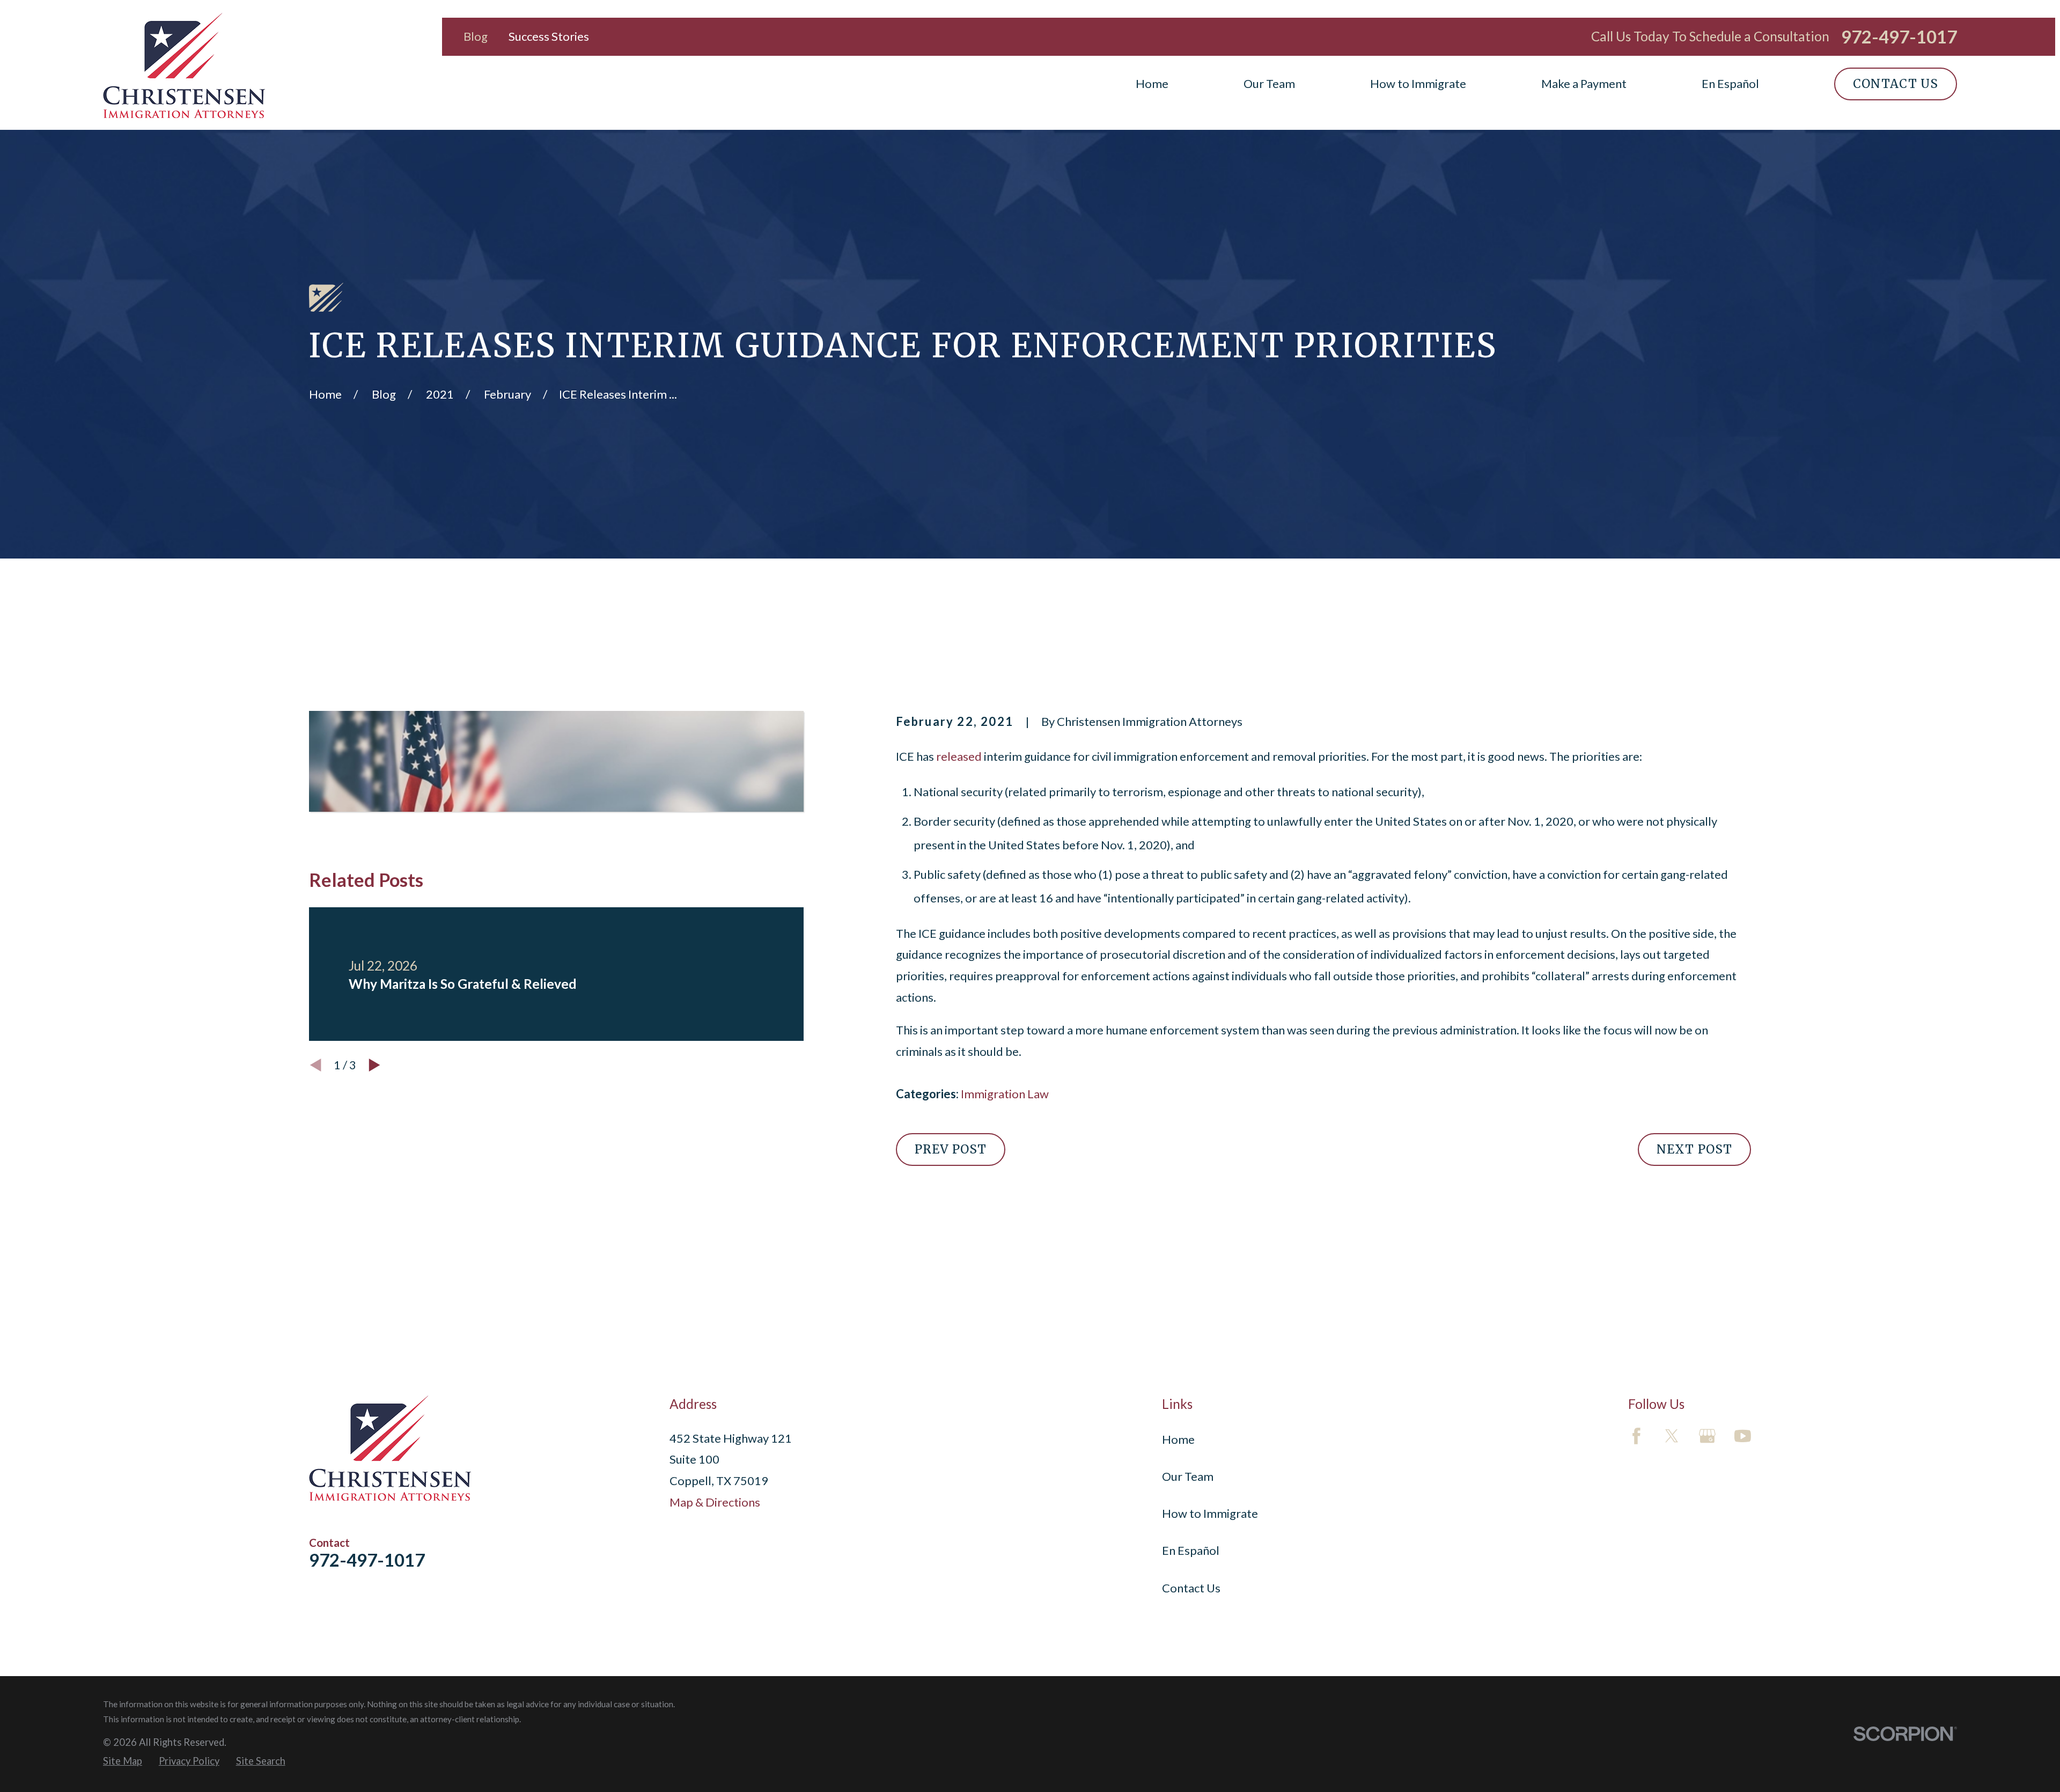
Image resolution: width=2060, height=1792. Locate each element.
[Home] (184, 65)
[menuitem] (123, 1761)
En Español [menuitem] (1730, 83)
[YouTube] (1743, 1436)
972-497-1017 (1899, 37)
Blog (476, 36)
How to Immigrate (1210, 1513)
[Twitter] (1672, 1436)
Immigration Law (1005, 1094)
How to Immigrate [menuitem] (1418, 83)
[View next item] (374, 1065)
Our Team (1188, 1476)
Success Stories (549, 36)
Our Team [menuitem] (1269, 83)
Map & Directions (715, 1502)
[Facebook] (1636, 1436)
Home (1178, 1439)
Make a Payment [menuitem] (1584, 83)
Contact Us (1896, 84)
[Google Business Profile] (1707, 1436)
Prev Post (951, 1149)
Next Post (1694, 1149)
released (959, 756)
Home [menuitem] (1152, 83)
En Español (1191, 1550)
